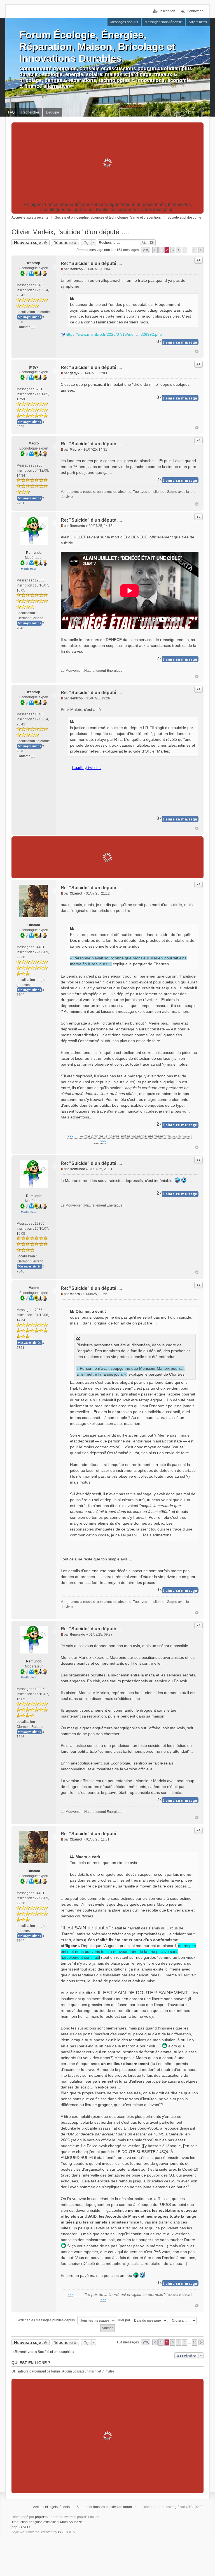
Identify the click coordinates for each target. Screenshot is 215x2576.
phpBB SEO (21, 2527)
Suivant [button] (201, 250)
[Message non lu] (62, 269)
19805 (40, 580)
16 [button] (195, 250)
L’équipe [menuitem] (52, 112)
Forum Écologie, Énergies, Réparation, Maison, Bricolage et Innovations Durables (97, 47)
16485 (40, 285)
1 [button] (161, 250)
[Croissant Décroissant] (183, 2320)
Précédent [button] (155, 250)
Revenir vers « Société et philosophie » (45, 2352)
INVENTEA (66, 2532)
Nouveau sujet (29, 243)
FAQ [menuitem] (11, 112)
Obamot (34, 925)
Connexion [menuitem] (195, 11)
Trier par (124, 2320)
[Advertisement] (107, 163)
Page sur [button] (146, 250)
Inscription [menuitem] (167, 11)
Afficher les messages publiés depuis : (48, 2320)
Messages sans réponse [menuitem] (163, 22)
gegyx (34, 367)
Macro (34, 443)
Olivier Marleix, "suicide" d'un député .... (70, 232)
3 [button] (173, 250)
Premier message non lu (95, 250)
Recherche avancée (152, 243)
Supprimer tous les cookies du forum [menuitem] (104, 2507)
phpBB (40, 2517)
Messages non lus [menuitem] (124, 22)
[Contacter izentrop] (33, 327)
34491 (40, 947)
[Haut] (197, 351)
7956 (39, 465)
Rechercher (144, 243)
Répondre (63, 243)
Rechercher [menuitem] (30, 112)
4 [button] (179, 250)
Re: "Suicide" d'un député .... (91, 263)
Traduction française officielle (34, 2522)
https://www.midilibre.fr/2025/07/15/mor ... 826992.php (114, 334)
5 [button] (184, 250)
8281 (39, 389)
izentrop (34, 263)
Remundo (34, 553)
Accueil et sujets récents (51, 2507)
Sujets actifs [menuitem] (198, 22)
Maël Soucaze (71, 2522)
